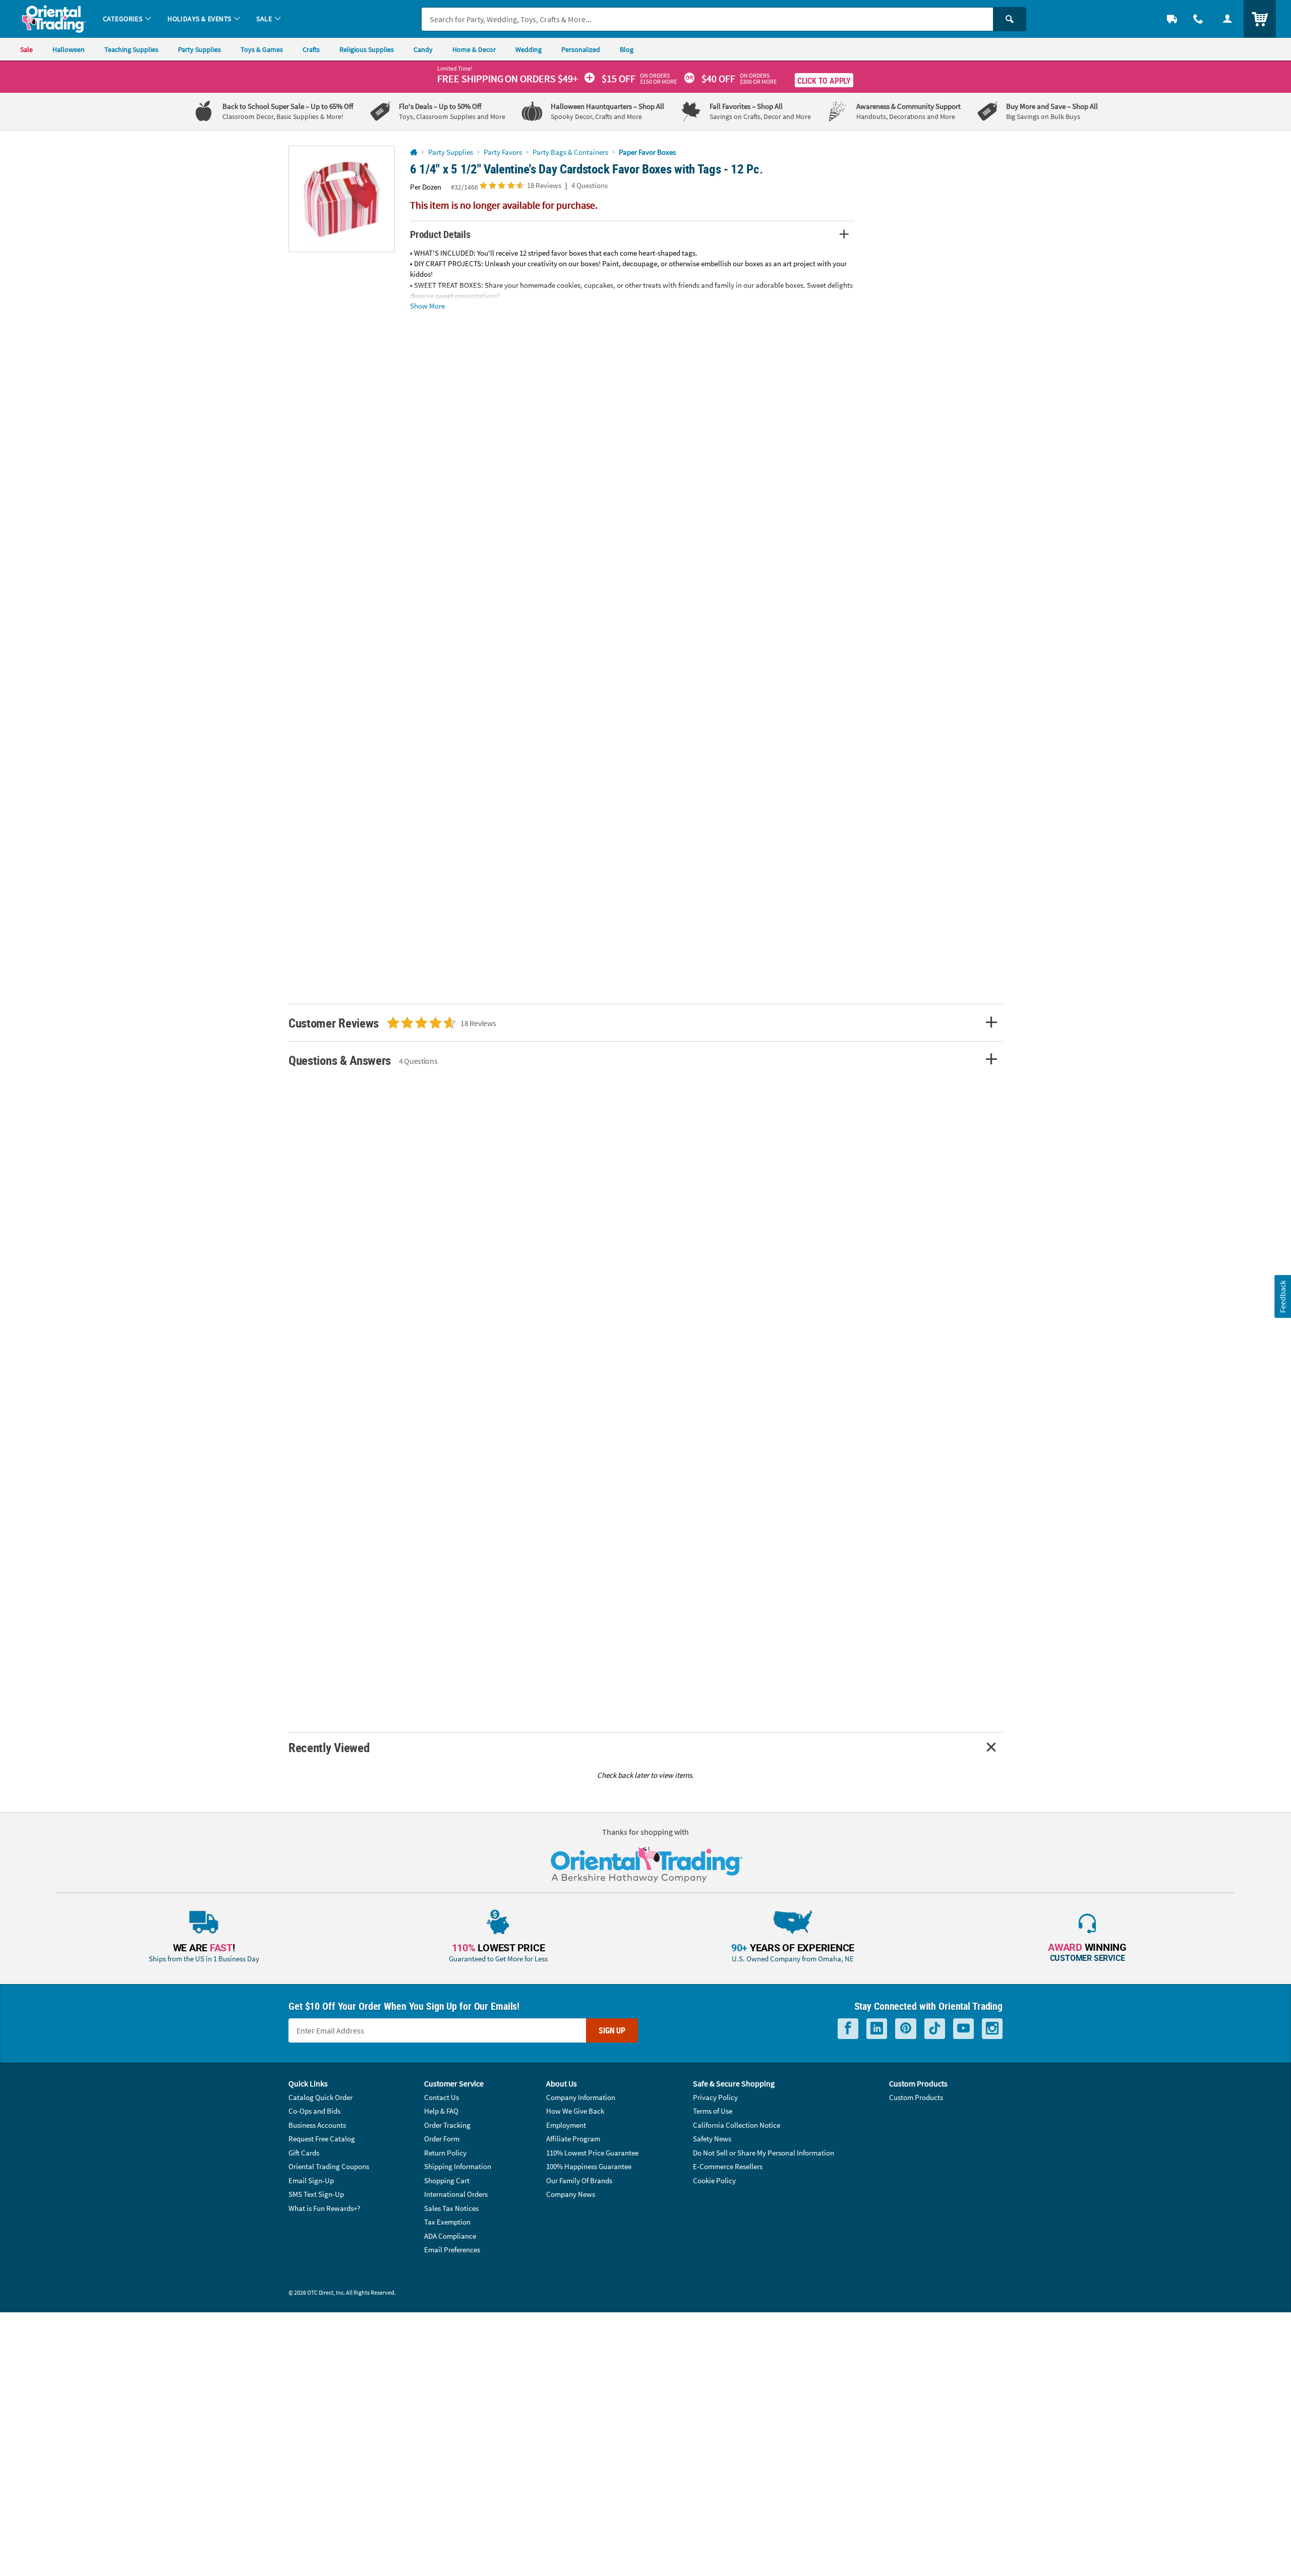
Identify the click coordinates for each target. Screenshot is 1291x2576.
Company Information (581, 2097)
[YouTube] (963, 2029)
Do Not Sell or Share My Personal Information (764, 2153)
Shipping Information (458, 2166)
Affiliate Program (573, 2139)
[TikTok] (935, 2029)
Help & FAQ (441, 2111)
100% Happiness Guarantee (589, 2166)
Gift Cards (304, 2153)
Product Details (440, 234)
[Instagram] (992, 2029)
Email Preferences (452, 2250)
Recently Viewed (329, 1747)
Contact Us (442, 2097)
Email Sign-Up (311, 2180)
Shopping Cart (447, 2180)
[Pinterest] (906, 2029)
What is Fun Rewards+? (324, 2208)
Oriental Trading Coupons (329, 2166)
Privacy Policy (715, 2097)
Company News (571, 2194)
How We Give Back (575, 2111)
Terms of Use (713, 2111)
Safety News (712, 2139)
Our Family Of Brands (579, 2180)
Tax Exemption (447, 2222)
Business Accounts (317, 2125)
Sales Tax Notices (451, 2208)
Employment (566, 2125)
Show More (427, 305)
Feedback (1282, 1296)
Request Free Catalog (322, 2139)
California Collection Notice (737, 2125)
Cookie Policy (714, 2180)
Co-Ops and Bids (314, 2111)
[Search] (1010, 19)
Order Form (442, 2139)
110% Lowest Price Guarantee (592, 2153)
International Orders (456, 2194)
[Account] (1227, 19)
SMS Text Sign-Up (316, 2194)
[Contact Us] (1198, 19)
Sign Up (612, 2030)
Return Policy (445, 2153)
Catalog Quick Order (320, 2097)
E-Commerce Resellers (728, 2166)
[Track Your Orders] (1172, 19)
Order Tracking (447, 2125)
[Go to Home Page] (414, 153)
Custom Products (916, 2097)
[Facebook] (848, 2029)
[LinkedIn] (877, 2029)
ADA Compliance (450, 2236)
